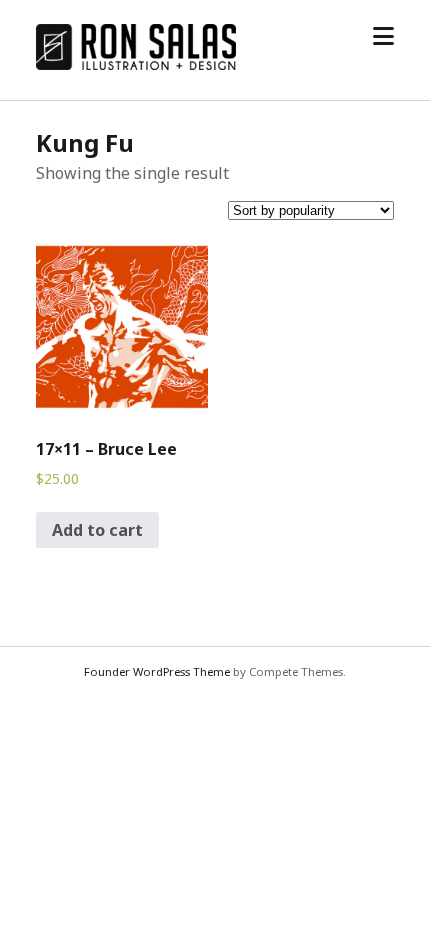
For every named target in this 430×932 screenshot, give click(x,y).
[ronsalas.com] (136, 64)
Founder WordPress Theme (157, 671)
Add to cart (97, 530)
